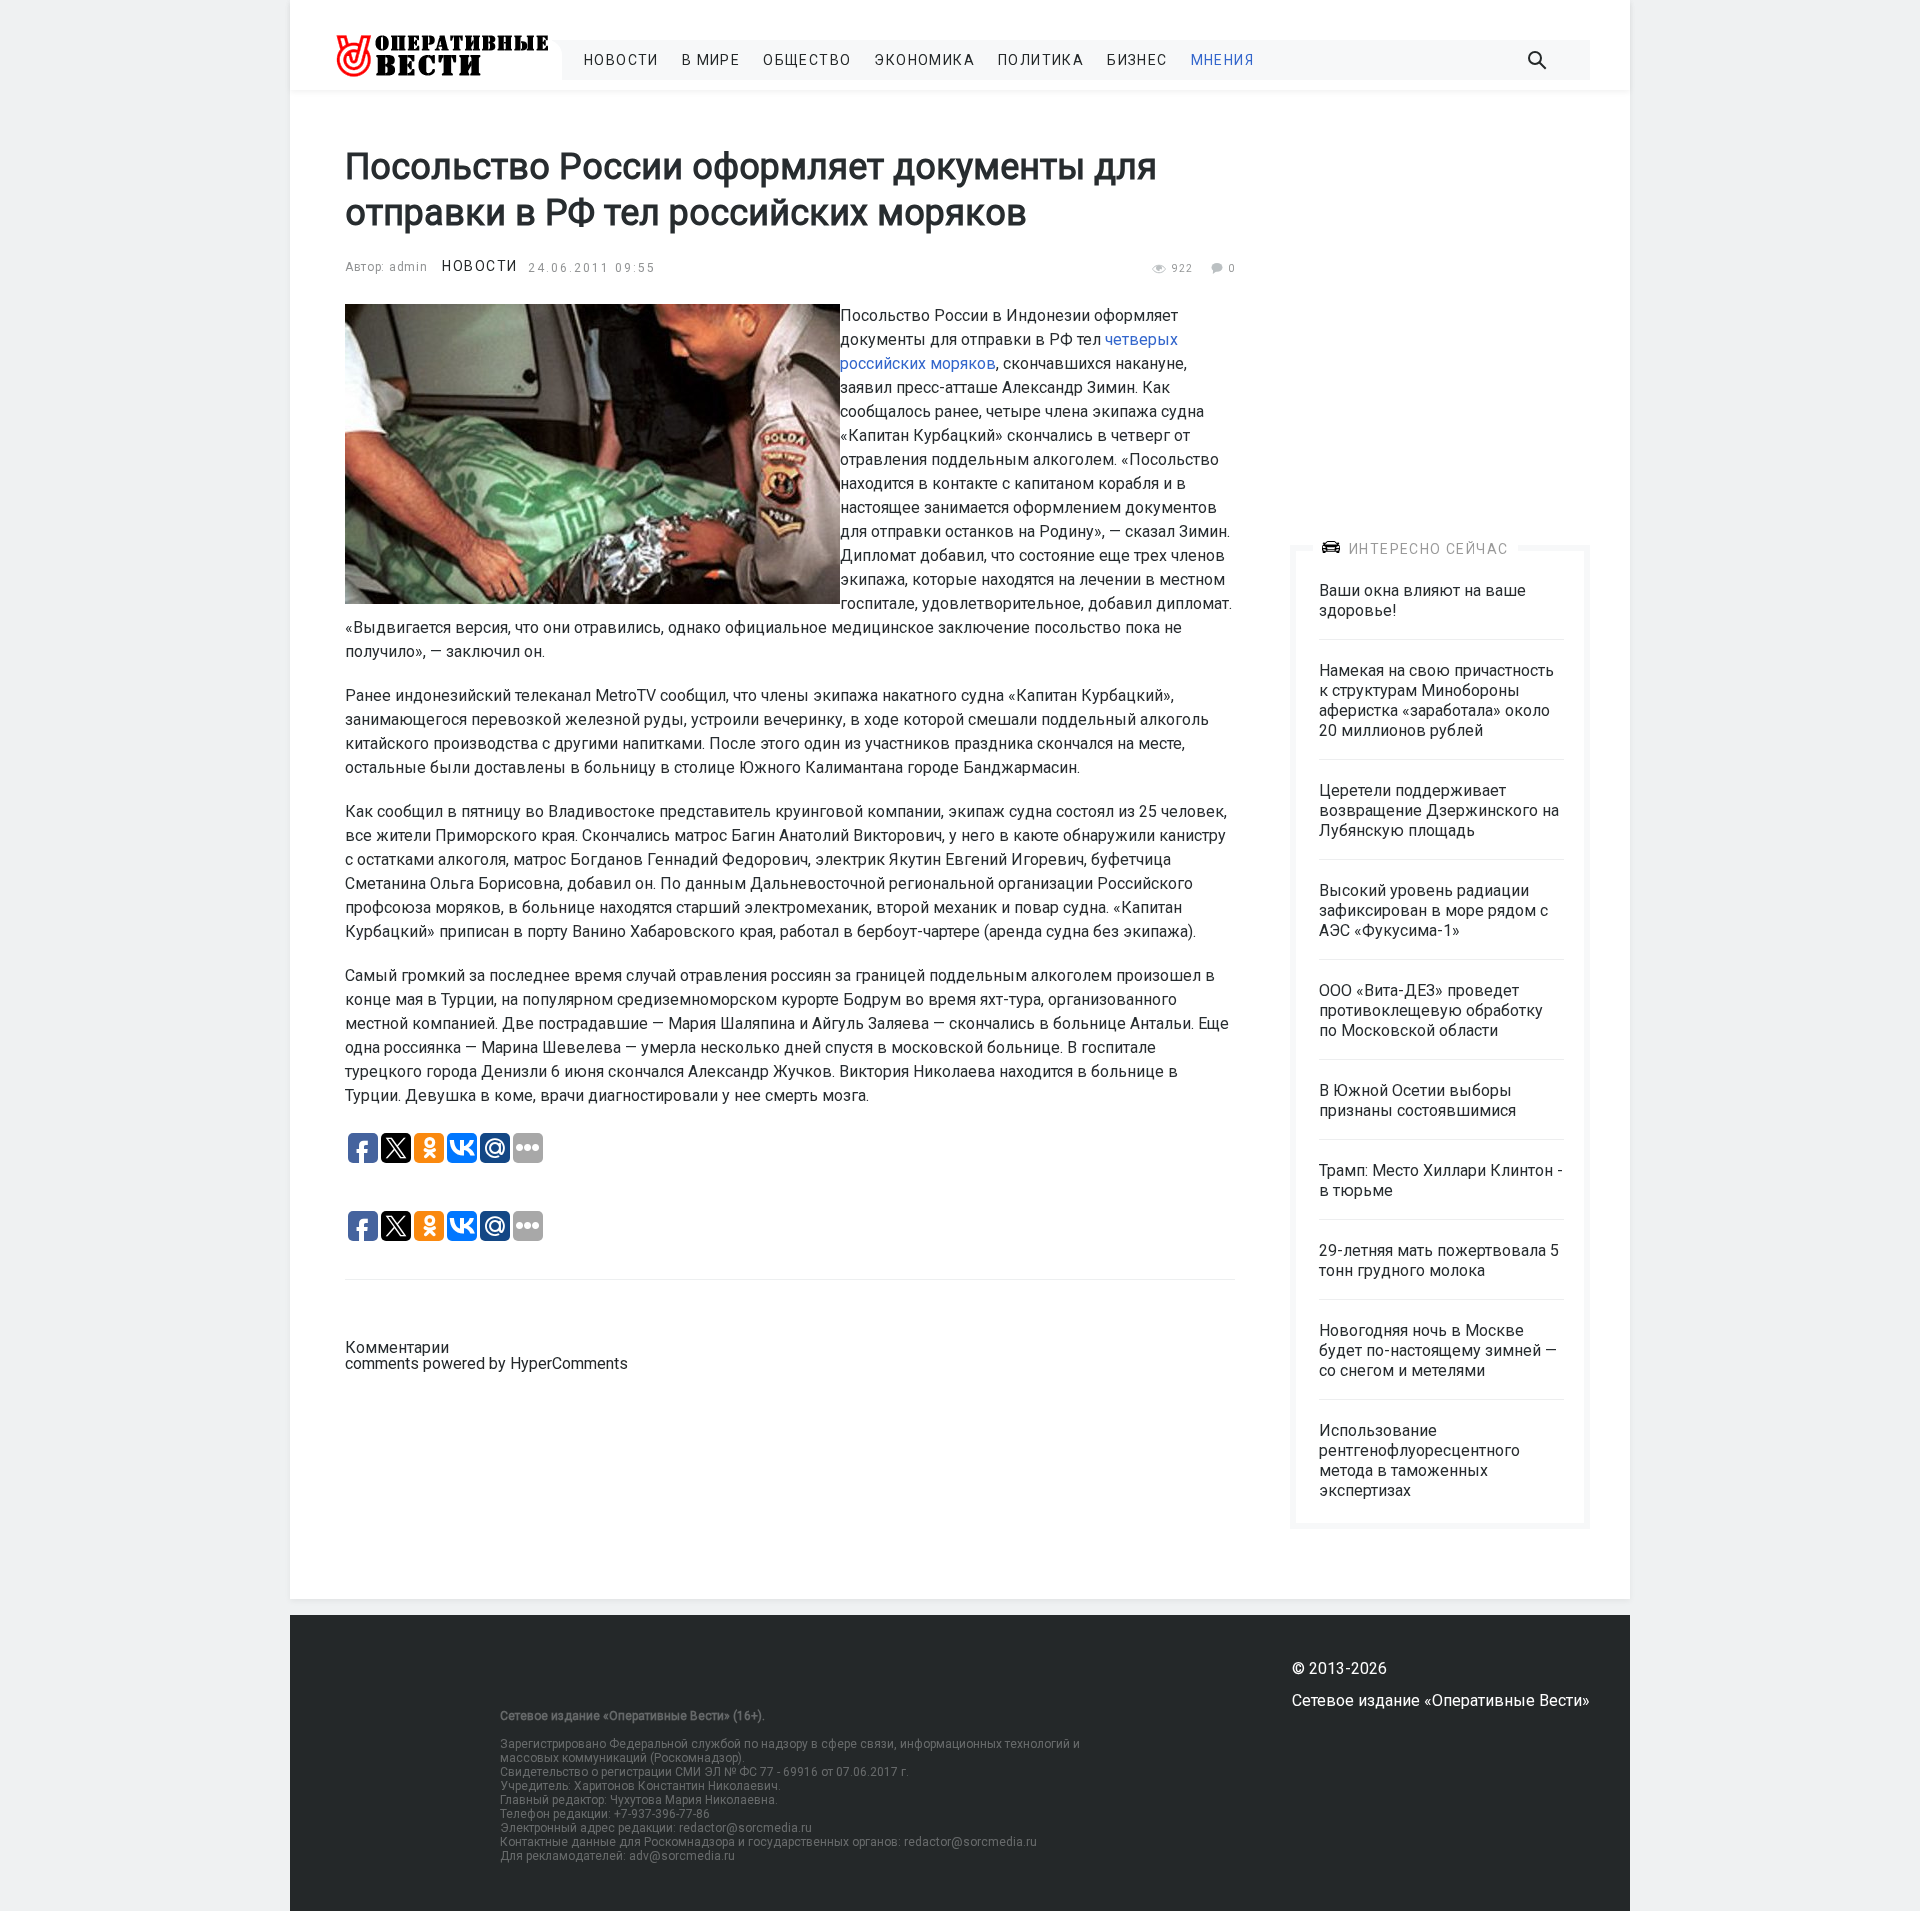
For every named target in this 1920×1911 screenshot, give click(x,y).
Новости (621, 60)
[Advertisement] (1440, 302)
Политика (1041, 60)
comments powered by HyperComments (486, 1363)
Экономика (924, 60)
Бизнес (1137, 60)
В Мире (711, 60)
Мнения (1222, 60)
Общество (807, 60)
